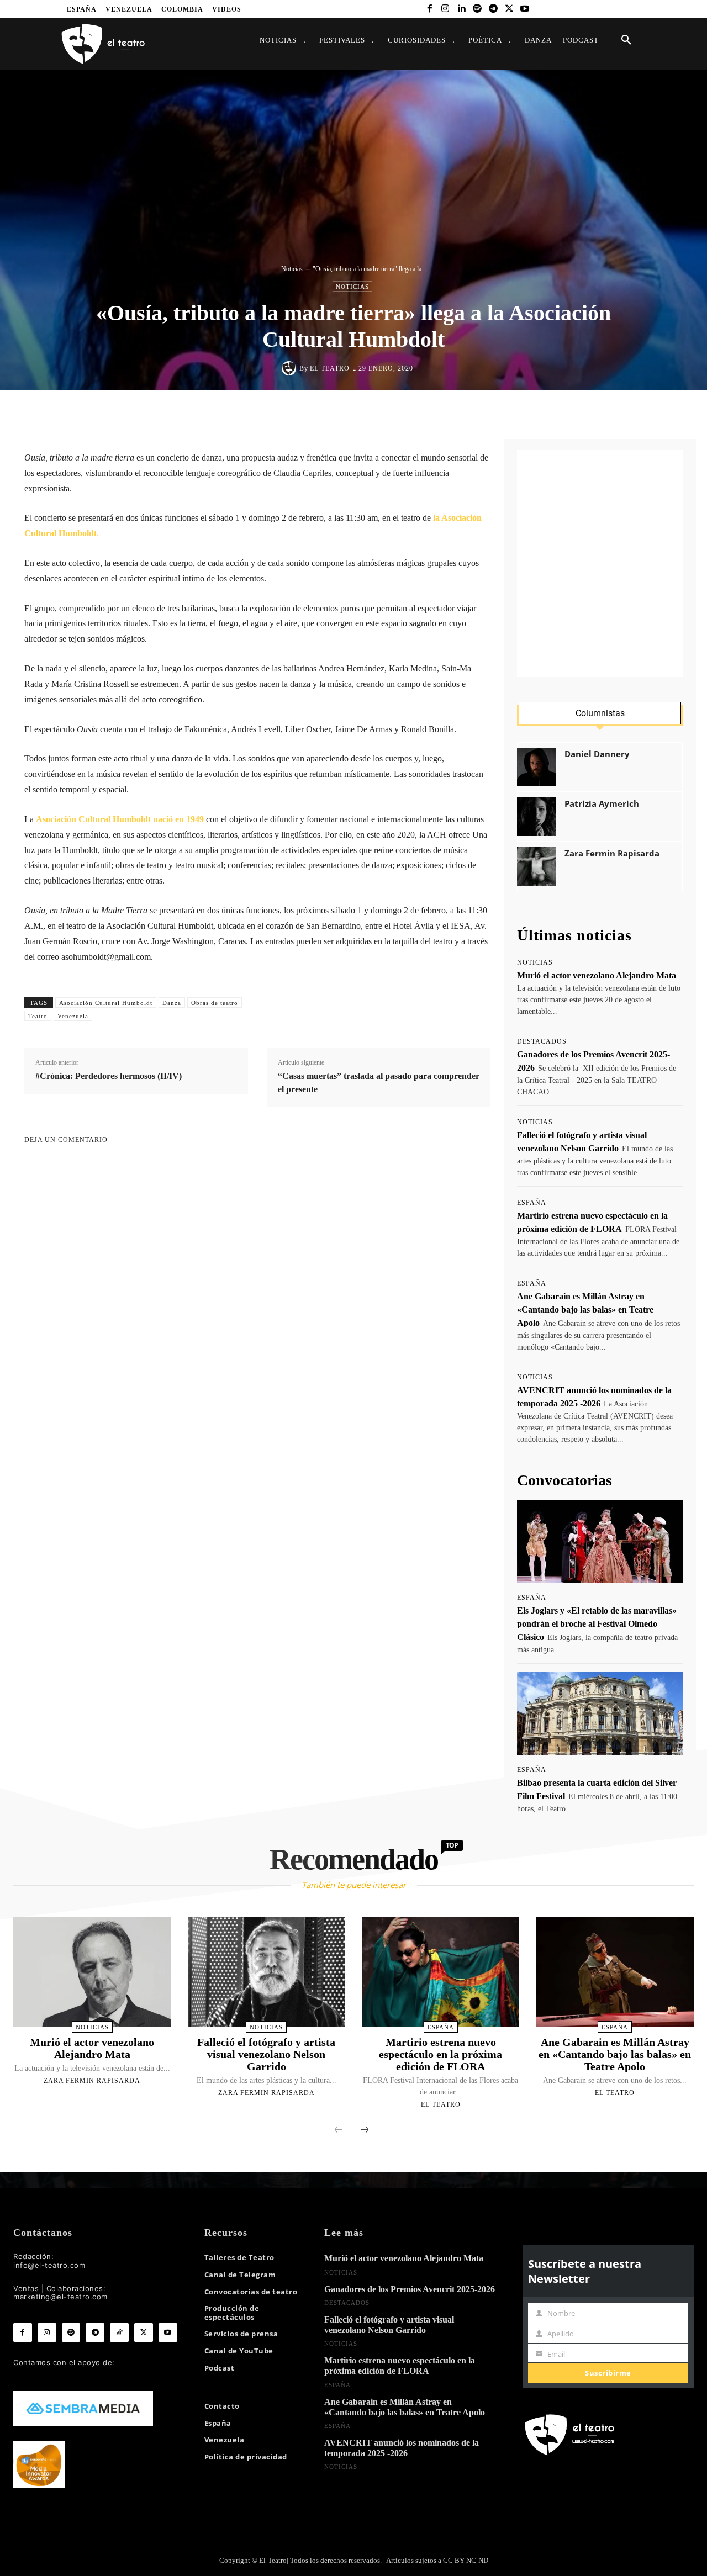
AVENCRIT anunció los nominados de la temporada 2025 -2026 (402, 2448)
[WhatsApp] (374, 413)
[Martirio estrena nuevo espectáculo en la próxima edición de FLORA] (440, 1972)
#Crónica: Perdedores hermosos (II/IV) (109, 1076)
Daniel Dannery (597, 754)
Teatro (38, 1016)
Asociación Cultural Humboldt (106, 1003)
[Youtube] (525, 9)
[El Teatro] (291, 368)
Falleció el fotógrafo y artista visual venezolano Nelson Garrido (266, 2054)
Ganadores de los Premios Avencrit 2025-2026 (410, 2289)
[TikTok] (119, 2332)
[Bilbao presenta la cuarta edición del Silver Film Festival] (600, 1713)
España (532, 1203)
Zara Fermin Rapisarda (612, 853)
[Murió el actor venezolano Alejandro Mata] (92, 1972)
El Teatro (330, 368)
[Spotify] (478, 9)
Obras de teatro (215, 1003)
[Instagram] (445, 9)
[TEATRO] (103, 43)
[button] (626, 40)
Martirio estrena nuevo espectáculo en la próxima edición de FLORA (440, 2054)
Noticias (292, 269)
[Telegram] (493, 9)
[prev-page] (339, 2130)
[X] (509, 9)
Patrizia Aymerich (602, 804)
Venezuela (73, 1016)
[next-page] (365, 2130)
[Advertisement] (600, 564)
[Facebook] (429, 9)
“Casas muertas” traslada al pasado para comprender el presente (379, 1083)
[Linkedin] (461, 9)
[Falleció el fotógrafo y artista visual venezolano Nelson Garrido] (267, 1972)
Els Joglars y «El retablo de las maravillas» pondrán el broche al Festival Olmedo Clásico (597, 1624)
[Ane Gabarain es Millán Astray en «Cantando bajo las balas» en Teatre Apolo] (615, 1972)
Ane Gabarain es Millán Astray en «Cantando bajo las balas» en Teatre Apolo (585, 1310)
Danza (172, 1003)
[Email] (425, 413)
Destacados (542, 1041)
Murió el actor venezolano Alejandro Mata (597, 975)
